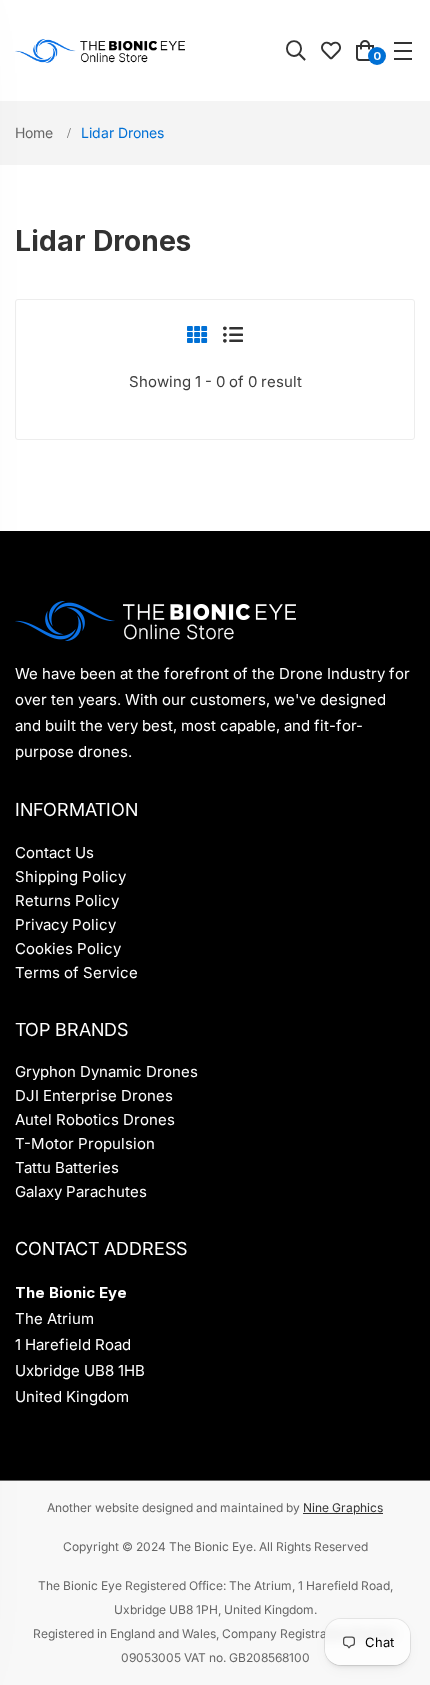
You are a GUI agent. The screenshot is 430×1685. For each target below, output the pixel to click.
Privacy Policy (65, 924)
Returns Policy (67, 900)
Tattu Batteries (67, 1167)
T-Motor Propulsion (85, 1143)
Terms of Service (76, 972)
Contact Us (54, 852)
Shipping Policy (70, 876)
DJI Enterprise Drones (94, 1095)
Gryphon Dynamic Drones (106, 1071)
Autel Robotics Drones (95, 1119)
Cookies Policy (68, 948)
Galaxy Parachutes (81, 1191)
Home (36, 132)
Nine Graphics (343, 1507)
